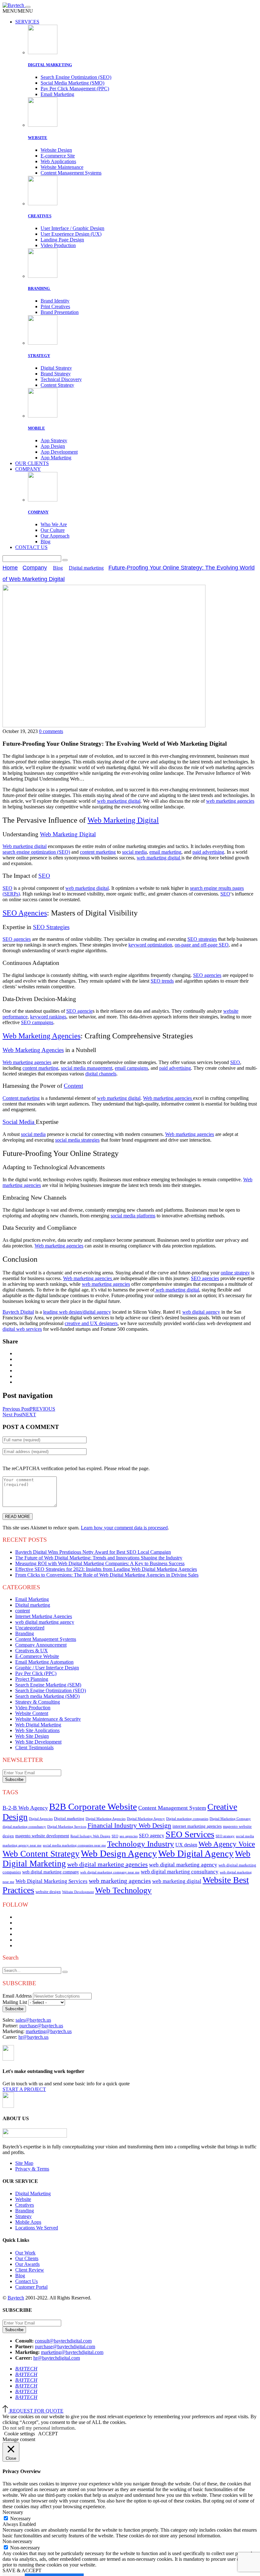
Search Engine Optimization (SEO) (76, 77)
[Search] (65, 560)
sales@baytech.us (33, 2020)
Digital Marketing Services (67, 1827)
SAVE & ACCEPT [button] (22, 2570)
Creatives (25, 2205)
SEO (115, 1836)
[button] (18, 11)
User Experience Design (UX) (71, 234)
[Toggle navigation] (28, 7)
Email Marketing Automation (44, 1662)
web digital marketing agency (45, 1622)
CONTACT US (31, 547)
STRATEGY (39, 356)
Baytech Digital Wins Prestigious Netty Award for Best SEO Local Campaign (93, 1552)
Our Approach (55, 536)
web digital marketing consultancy (180, 1872)
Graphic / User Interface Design (47, 1668)
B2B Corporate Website (93, 1807)
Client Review (30, 2270)
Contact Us (26, 2281)
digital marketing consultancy (24, 1827)
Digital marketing (86, 568)
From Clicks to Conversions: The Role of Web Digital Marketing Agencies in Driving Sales (107, 1575)
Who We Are (54, 524)
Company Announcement (41, 1645)
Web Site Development (38, 1742)
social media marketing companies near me (74, 1845)
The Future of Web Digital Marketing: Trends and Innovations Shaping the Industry (99, 1558)
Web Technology (123, 1890)
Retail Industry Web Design (90, 1836)
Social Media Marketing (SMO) (72, 83)
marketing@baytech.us (49, 2031)
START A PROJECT (24, 2089)
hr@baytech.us (33, 2037)
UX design (186, 1845)
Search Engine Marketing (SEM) (48, 1685)
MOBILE (36, 428)
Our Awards (27, 2264)
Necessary (20, 2519)
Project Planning (32, 1679)
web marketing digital (177, 1881)
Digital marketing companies (187, 1819)
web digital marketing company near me (110, 1872)
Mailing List (15, 2002)
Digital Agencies (41, 1819)
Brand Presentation (60, 312)
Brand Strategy (56, 374)
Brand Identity (55, 301)
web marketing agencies (120, 1881)
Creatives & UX (32, 1651)
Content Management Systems (71, 173)
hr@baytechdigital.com (57, 2358)
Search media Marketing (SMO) (47, 1696)
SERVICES (27, 22)
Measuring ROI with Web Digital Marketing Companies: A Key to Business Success (100, 1563)
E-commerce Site (58, 156)
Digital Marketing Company (230, 1819)
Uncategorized (30, 1628)
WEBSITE (38, 138)
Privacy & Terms (32, 2169)
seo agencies (129, 1836)
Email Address (17, 1996)
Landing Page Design (62, 240)
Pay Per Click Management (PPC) (75, 89)
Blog (45, 542)
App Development (59, 452)
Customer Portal (31, 2287)
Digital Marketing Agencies (106, 1819)
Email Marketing (57, 94)
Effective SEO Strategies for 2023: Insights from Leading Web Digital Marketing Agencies (106, 1569)
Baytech (16, 2298)
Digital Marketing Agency (146, 1819)
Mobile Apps (28, 2222)
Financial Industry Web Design (129, 1826)
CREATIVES (40, 216)
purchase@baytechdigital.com (65, 2346)
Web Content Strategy (41, 1854)
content (23, 1611)
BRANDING (39, 288)
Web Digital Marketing (38, 1725)
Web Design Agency (119, 1853)
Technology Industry (141, 1844)
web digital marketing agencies (107, 1864)
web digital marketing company (51, 1872)
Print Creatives (55, 306)
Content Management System (172, 1808)
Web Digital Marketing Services (52, 1881)
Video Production (58, 245)
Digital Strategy (56, 368)
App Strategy (54, 440)
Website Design (56, 150)
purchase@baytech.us (41, 2026)
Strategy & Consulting (38, 1702)
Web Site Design (32, 1736)
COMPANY (28, 469)
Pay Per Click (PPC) (36, 1673)
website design (48, 1892)
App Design (53, 446)
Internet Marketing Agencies (44, 1616)
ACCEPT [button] (48, 2434)
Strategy (23, 2216)
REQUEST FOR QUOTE (36, 2411)
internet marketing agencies (197, 1826)
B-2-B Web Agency (25, 1808)
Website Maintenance (62, 167)
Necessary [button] (13, 2512)
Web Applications (58, 161)
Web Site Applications (37, 1730)
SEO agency (152, 1836)
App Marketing (56, 458)
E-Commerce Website (37, 1656)
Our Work (25, 2253)
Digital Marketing (33, 2193)
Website (23, 2199)
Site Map (24, 2163)
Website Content (32, 1713)
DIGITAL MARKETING (50, 65)
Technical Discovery (61, 379)
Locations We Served (37, 2228)
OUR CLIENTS (32, 463)
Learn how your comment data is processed (124, 1528)
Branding (25, 1633)
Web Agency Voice (227, 1844)
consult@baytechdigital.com (63, 2341)
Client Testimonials (34, 1747)
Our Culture (53, 530)
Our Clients (27, 2258)
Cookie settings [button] (19, 2434)
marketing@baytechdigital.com (72, 2352)
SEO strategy (225, 1836)
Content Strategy (57, 385)
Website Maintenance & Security (48, 1719)
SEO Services (190, 1834)
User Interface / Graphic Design (72, 228)
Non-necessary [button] (17, 2541)
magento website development (42, 1836)
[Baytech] (14, 5)
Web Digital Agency (196, 1853)
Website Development (78, 1892)
